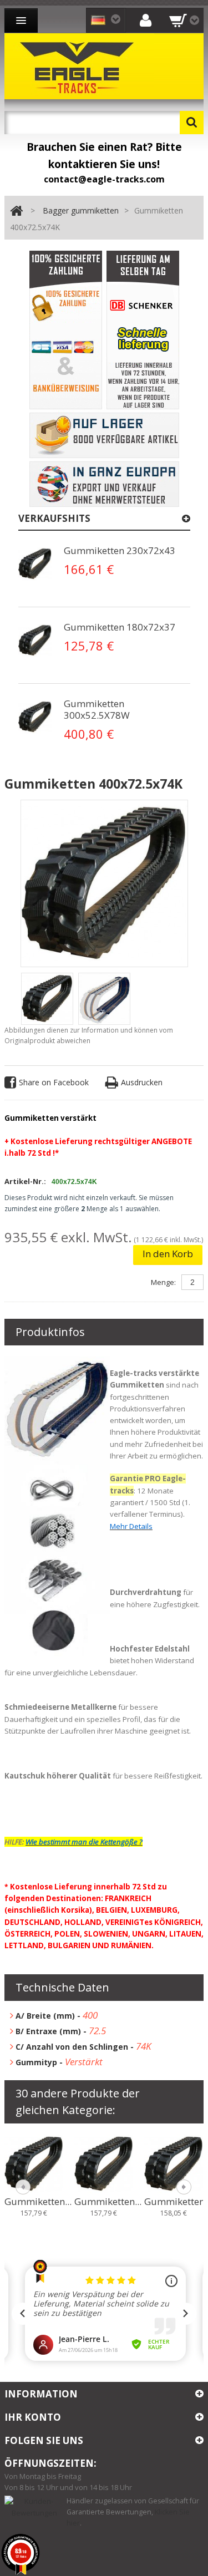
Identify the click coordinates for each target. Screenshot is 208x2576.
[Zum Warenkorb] (184, 20)
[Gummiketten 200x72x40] (104, 2163)
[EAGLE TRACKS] (79, 66)
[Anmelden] (145, 20)
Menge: (163, 1282)
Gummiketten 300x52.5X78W (97, 709)
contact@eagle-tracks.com (104, 179)
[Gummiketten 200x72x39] (34, 2163)
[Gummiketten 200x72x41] (174, 2163)
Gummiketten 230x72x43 (120, 550)
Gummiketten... (38, 2202)
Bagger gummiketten (81, 210)
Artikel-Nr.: (25, 1181)
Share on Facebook (54, 1082)
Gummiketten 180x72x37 (120, 627)
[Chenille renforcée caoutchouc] (35, 564)
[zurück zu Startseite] (16, 211)
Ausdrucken (142, 1082)
